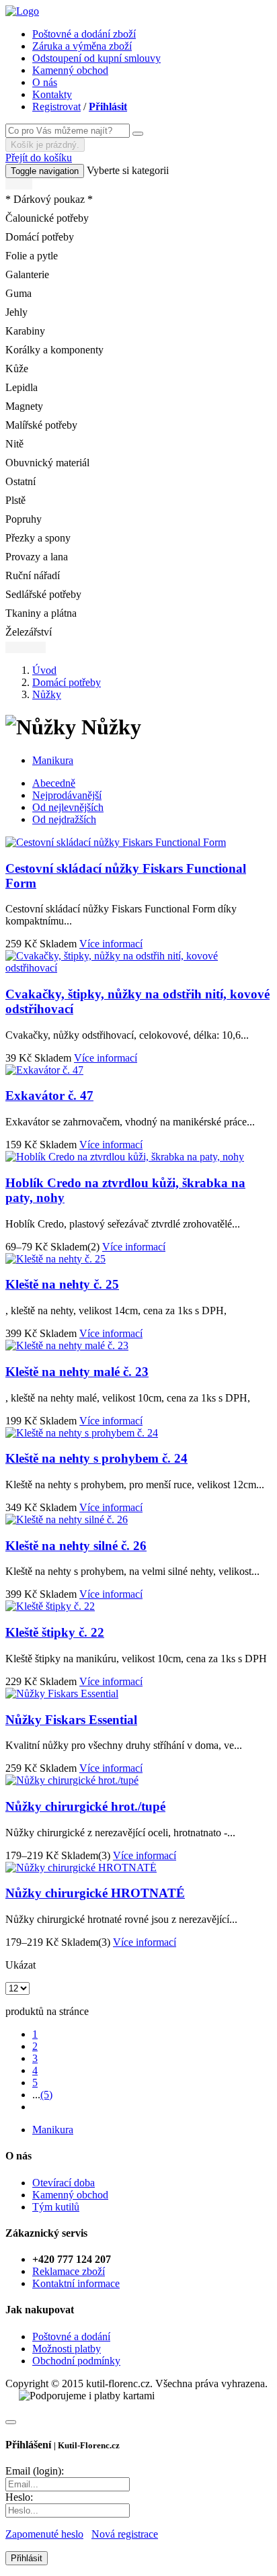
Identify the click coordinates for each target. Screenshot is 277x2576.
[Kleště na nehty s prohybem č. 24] (82, 1433)
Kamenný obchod (70, 70)
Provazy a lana (37, 557)
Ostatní (21, 481)
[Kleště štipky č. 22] (50, 1606)
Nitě (14, 444)
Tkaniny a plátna (41, 613)
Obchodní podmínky (76, 2361)
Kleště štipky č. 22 (55, 1632)
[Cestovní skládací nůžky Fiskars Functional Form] (116, 842)
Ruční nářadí (33, 575)
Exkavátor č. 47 (49, 1096)
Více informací (111, 944)
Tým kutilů (56, 2207)
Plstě (15, 500)
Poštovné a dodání (71, 2336)
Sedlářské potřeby (43, 594)
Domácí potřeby (40, 237)
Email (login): (35, 2471)
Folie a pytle (32, 256)
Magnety (24, 406)
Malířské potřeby (41, 425)
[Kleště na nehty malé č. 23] (67, 1345)
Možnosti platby (67, 2349)
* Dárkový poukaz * (49, 199)
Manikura (53, 760)
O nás (45, 82)
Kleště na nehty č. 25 (62, 1284)
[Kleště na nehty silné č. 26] (67, 1519)
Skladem (58, 944)
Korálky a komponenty (54, 350)
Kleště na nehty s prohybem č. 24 (96, 1458)
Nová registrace (125, 2534)
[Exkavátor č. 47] (44, 1070)
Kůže (17, 369)
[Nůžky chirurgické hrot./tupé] (72, 1780)
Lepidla (22, 387)
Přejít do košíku (39, 158)
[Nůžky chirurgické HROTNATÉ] (81, 1867)
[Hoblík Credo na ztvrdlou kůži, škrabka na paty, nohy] (125, 1157)
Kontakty (52, 94)
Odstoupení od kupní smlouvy (96, 58)
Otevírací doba (64, 2183)
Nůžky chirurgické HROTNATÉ (95, 1893)
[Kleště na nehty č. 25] (55, 1259)
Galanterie (27, 274)
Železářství (29, 632)
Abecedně (54, 783)
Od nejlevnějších (68, 807)
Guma (18, 293)
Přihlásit (108, 106)
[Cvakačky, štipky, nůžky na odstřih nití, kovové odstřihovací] (138, 968)
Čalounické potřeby (47, 218)
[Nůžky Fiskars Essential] (62, 1693)
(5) (46, 2095)
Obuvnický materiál (47, 463)
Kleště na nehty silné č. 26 (76, 1546)
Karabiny (25, 331)
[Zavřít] (11, 2422)
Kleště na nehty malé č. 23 (77, 1372)
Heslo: (19, 2497)
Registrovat (56, 106)
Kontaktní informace (76, 2283)
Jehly (16, 312)
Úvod (44, 670)
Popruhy (24, 519)
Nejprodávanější (67, 795)
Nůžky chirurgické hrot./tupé (85, 1806)
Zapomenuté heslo (44, 2534)
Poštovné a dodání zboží (84, 34)
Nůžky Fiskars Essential (71, 1720)
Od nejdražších (64, 819)
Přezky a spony (38, 538)
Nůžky (47, 694)
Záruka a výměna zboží (82, 46)
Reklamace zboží (69, 2271)
